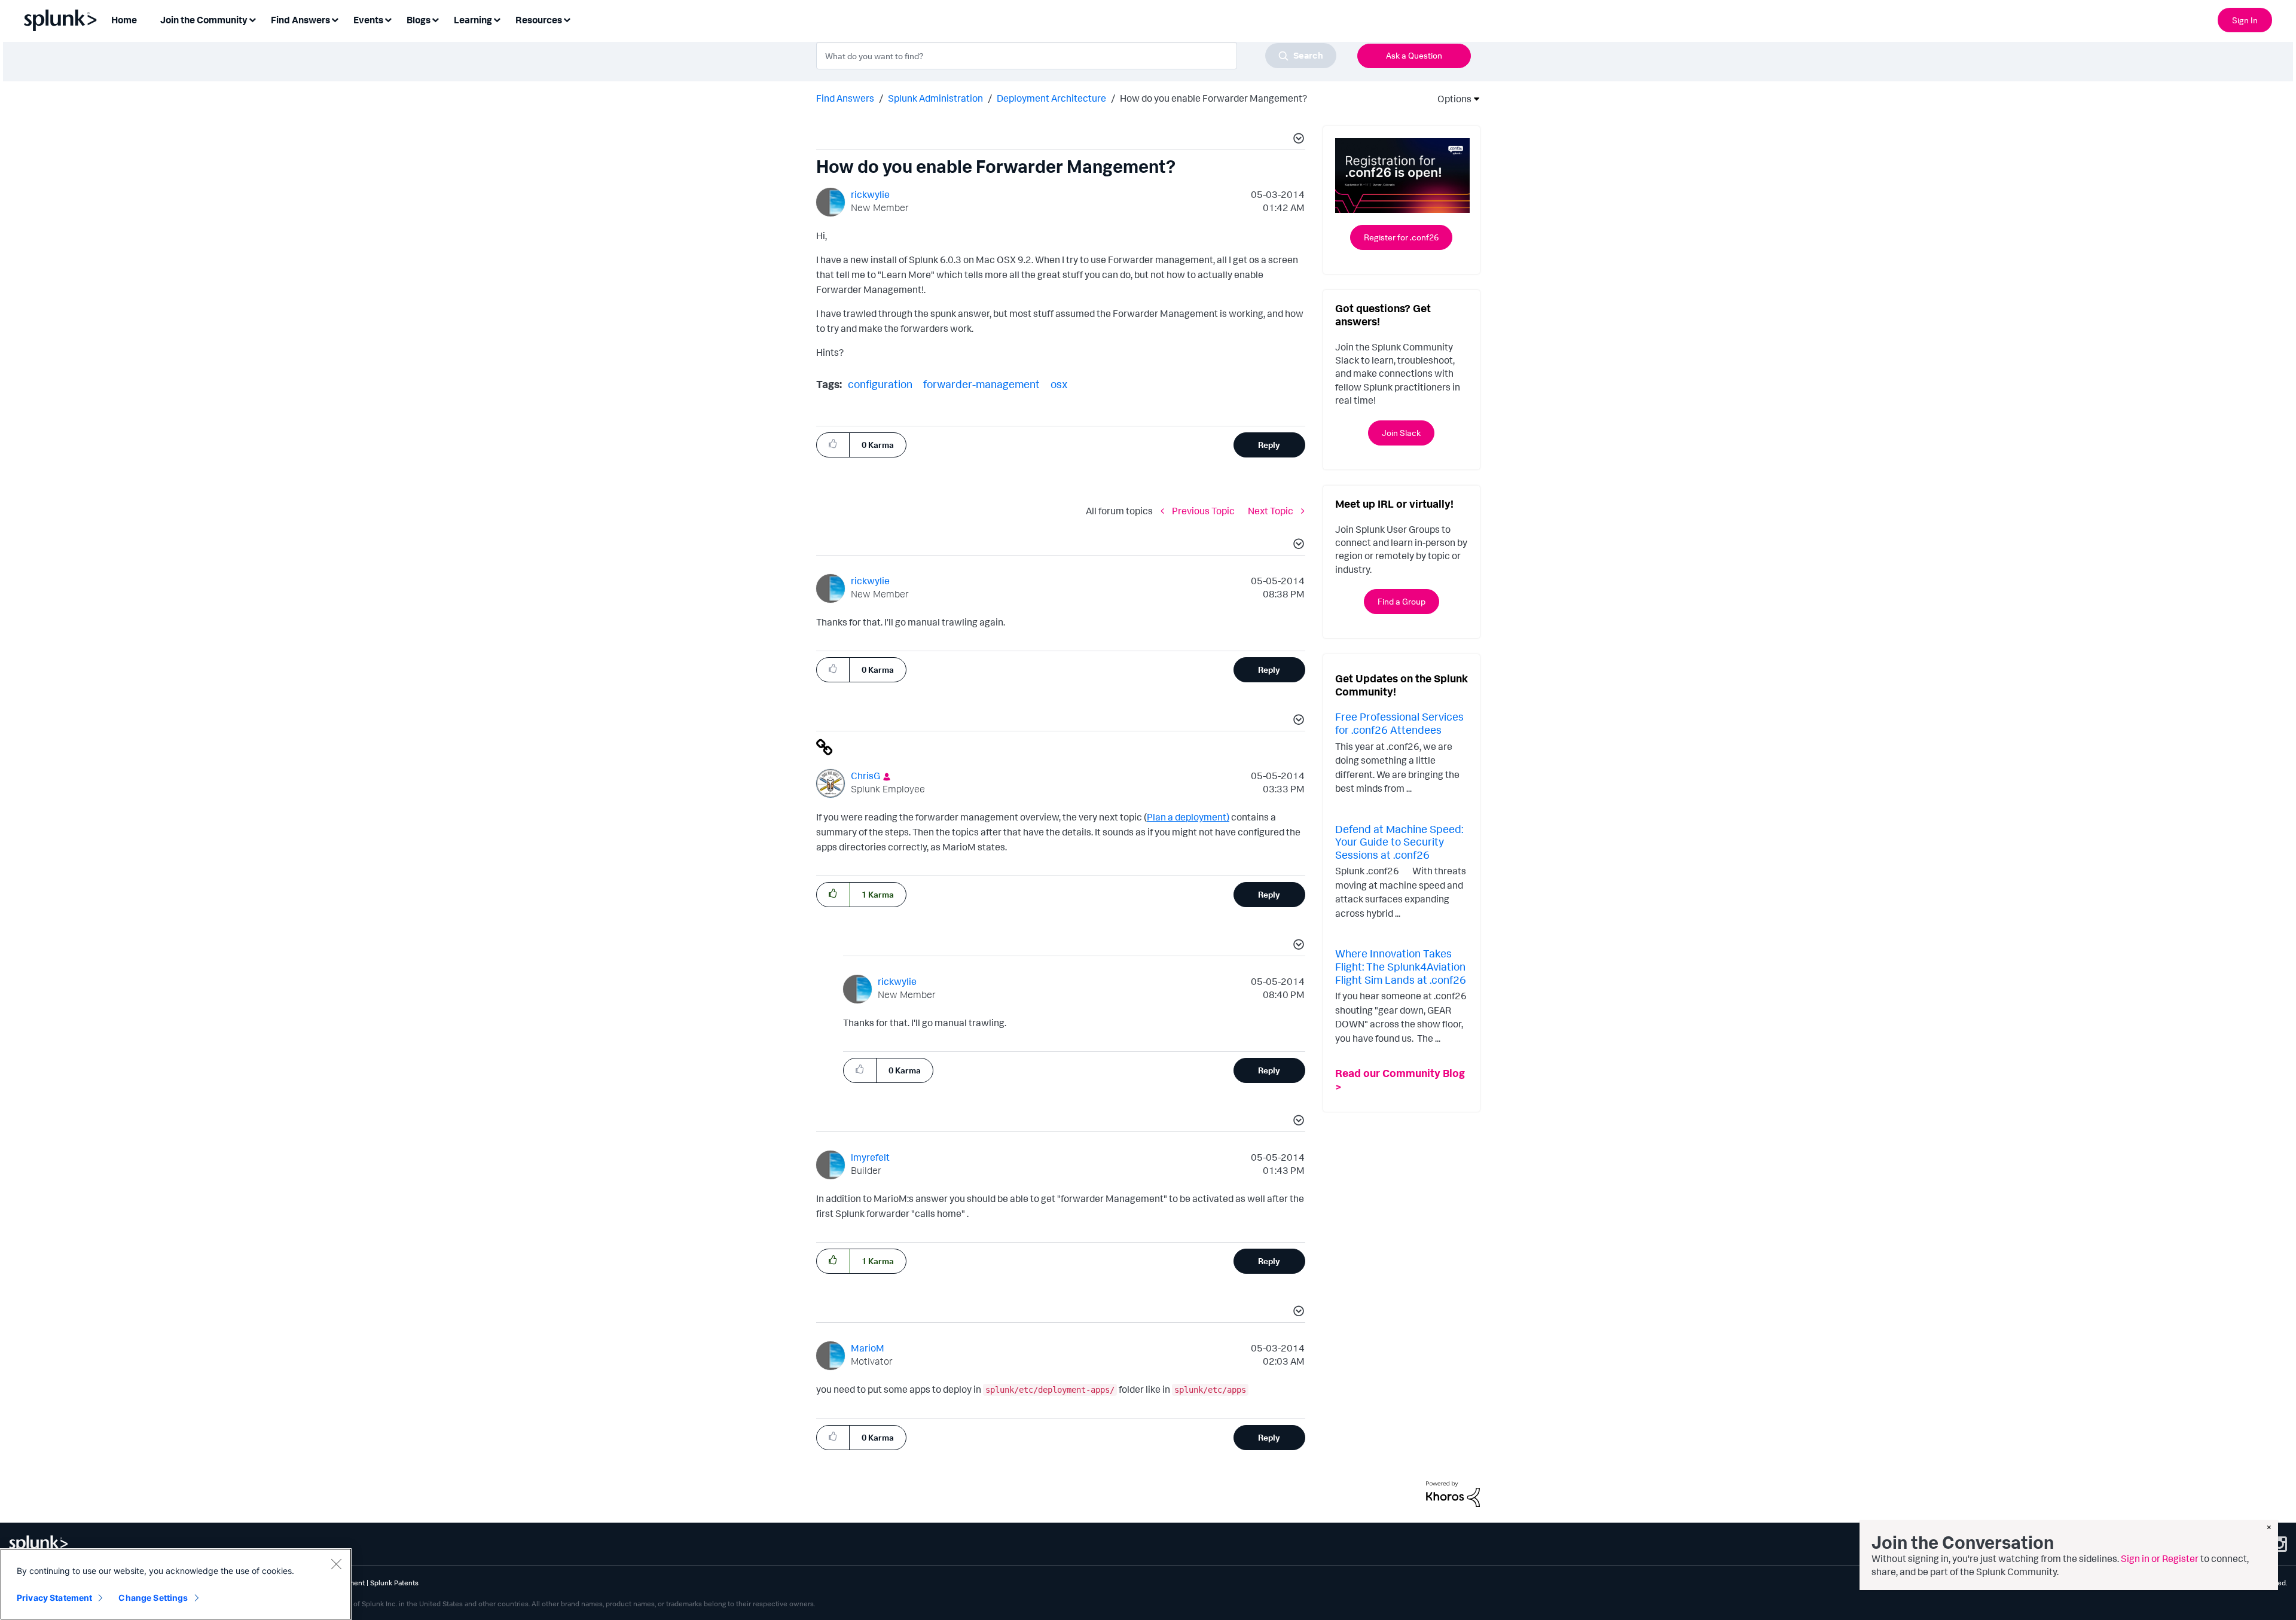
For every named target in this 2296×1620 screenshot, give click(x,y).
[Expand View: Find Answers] (335, 19)
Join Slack (1401, 433)
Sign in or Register (2160, 1558)
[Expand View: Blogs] (435, 19)
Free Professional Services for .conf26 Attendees (1399, 723)
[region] (176, 1584)
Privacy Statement (54, 1598)
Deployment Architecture (1051, 98)
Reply (1269, 445)
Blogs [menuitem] (419, 20)
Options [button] (1451, 99)
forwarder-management (981, 384)
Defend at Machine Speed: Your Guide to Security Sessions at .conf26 (1399, 842)
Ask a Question (1414, 55)
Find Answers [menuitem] (300, 20)
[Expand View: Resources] (567, 19)
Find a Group (1402, 601)
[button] (1297, 140)
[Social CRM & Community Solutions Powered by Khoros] (1453, 1493)
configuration (880, 384)
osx (1059, 384)
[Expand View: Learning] (497, 19)
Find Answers (845, 98)
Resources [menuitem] (539, 20)
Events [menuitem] (368, 20)
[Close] (336, 1564)
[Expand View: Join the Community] (252, 19)
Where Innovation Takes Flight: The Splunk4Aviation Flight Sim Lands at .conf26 (1401, 966)
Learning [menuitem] (473, 20)
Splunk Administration (935, 98)
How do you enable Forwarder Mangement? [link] (1213, 98)
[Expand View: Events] (388, 19)
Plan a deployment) (1188, 817)
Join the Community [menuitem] (204, 20)
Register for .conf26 (1401, 237)
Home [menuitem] (124, 20)
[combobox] (1076, 56)
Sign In (2245, 20)
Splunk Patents (394, 1583)
